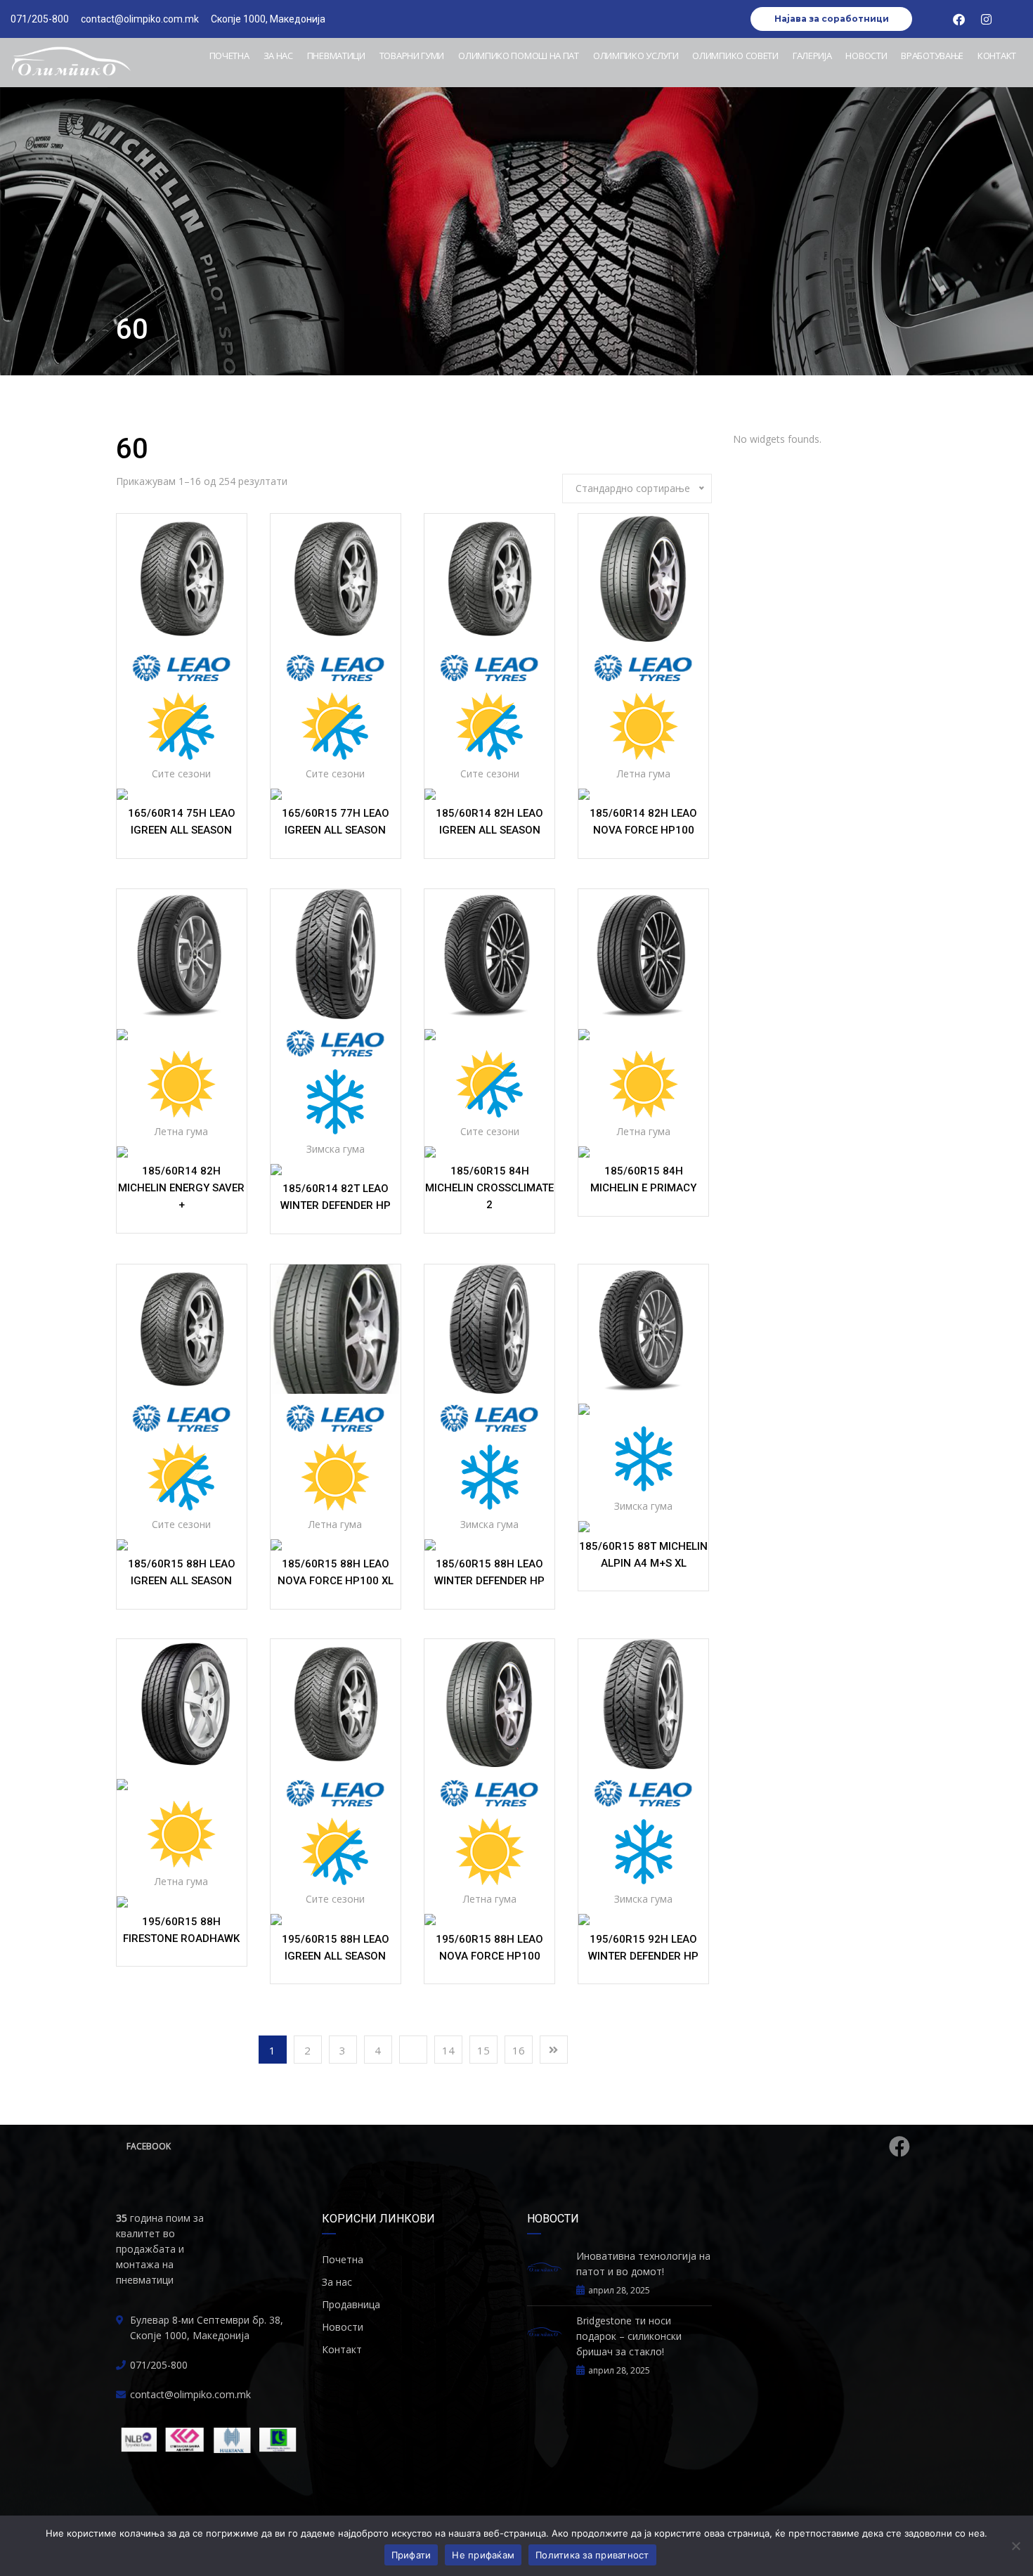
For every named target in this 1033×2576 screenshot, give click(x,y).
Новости (866, 56)
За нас (278, 56)
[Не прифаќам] (1015, 2546)
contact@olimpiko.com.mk (190, 2394)
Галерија (812, 56)
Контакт (997, 56)
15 (483, 2050)
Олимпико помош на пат (519, 56)
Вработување (932, 56)
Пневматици (336, 56)
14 (448, 2050)
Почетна (229, 56)
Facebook (149, 2146)
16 (519, 2050)
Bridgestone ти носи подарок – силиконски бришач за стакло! (629, 2336)
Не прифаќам (483, 2555)
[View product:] (182, 579)
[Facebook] (959, 19)
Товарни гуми (412, 56)
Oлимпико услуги (636, 56)
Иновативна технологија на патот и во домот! (643, 2264)
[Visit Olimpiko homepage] (71, 63)
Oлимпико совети (735, 56)
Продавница (351, 2304)
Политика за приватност (592, 2555)
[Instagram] (987, 19)
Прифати (411, 2555)
